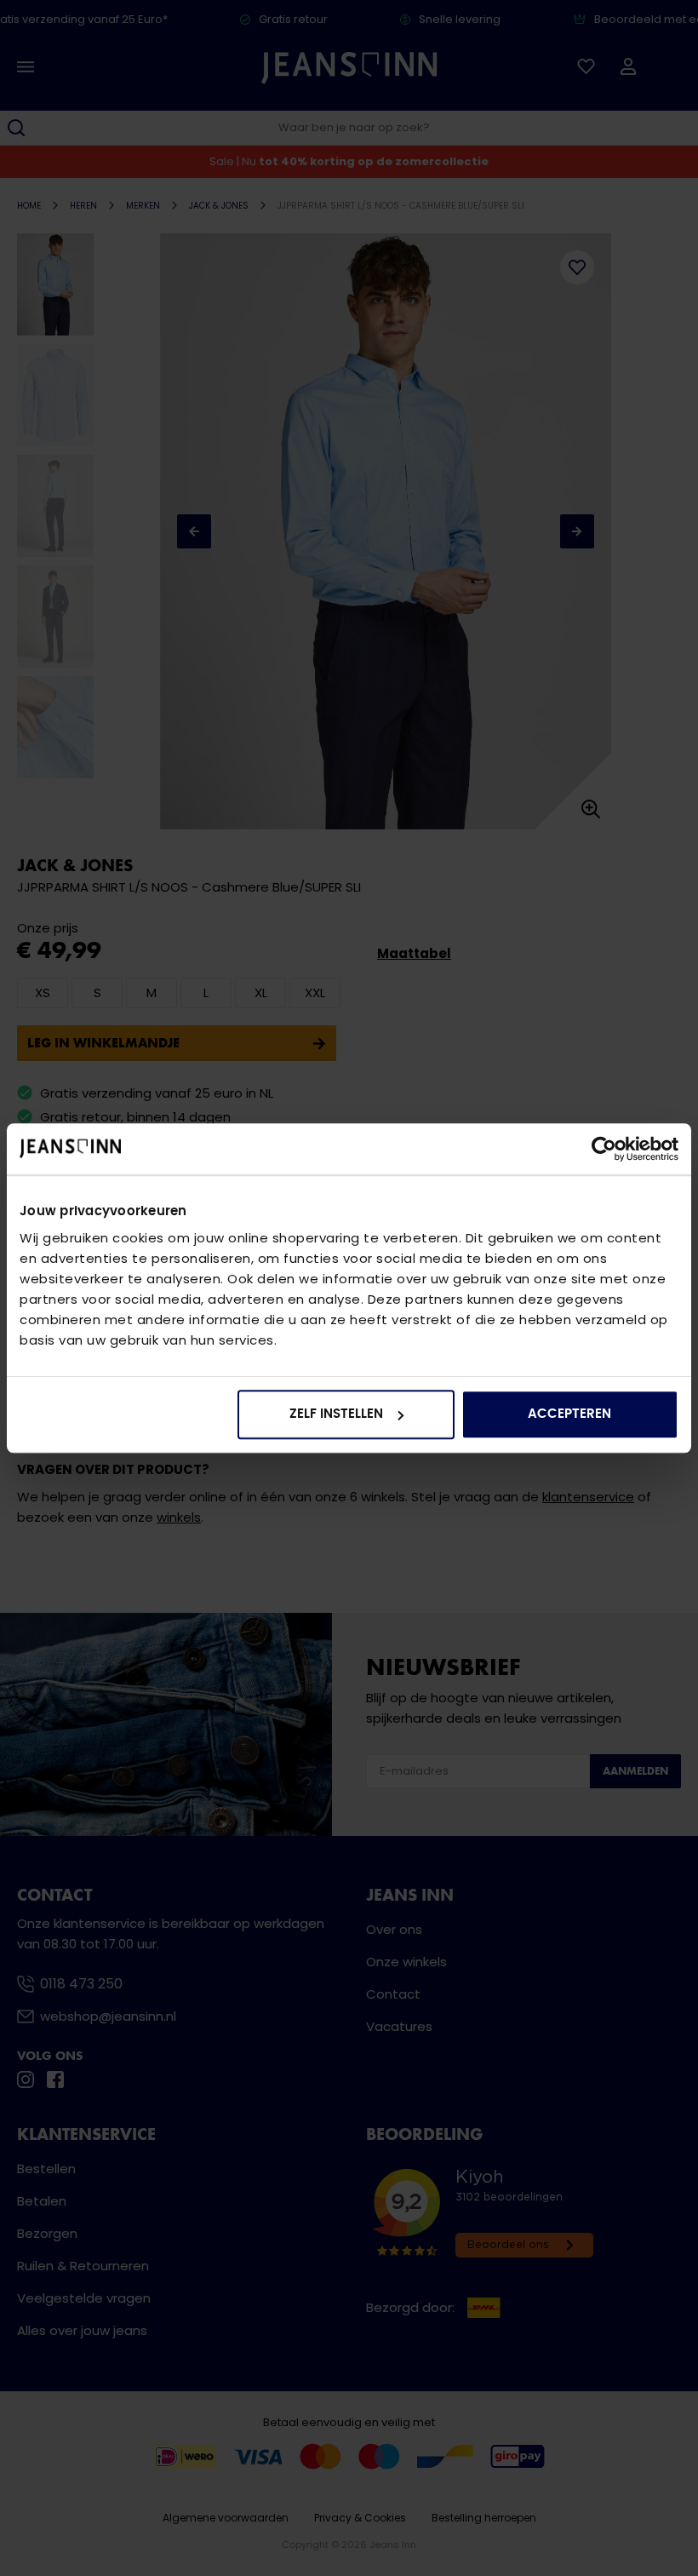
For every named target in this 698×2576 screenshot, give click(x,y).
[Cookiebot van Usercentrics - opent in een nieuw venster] (604, 1149)
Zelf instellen (336, 1414)
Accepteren (569, 1414)
